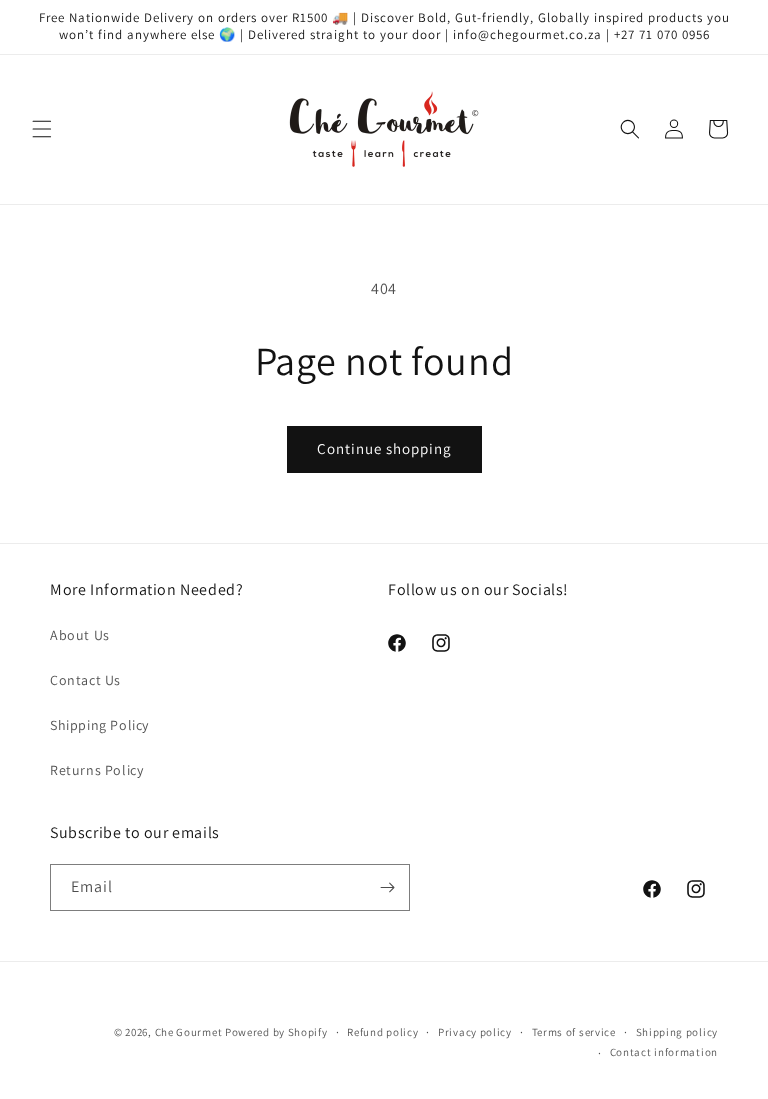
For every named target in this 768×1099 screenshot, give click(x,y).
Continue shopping (384, 448)
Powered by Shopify (276, 1032)
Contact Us (85, 680)
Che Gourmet (189, 1032)
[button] (42, 129)
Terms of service (574, 1032)
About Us (80, 635)
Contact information (664, 1052)
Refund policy (382, 1032)
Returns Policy (96, 770)
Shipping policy (677, 1032)
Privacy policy (475, 1032)
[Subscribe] (387, 887)
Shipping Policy (99, 725)
